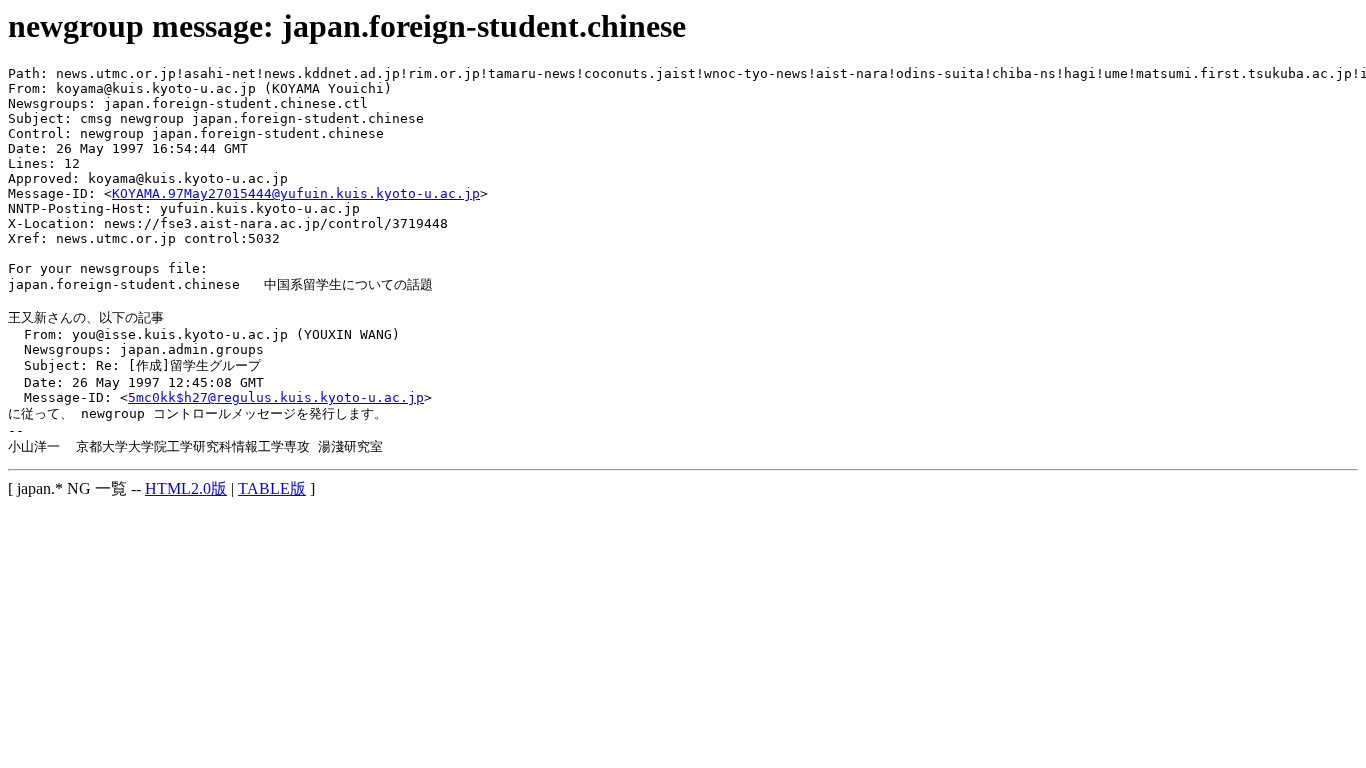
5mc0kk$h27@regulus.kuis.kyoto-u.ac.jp (276, 397)
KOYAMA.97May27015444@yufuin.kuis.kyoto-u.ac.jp (296, 193)
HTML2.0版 (186, 488)
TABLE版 (272, 488)
